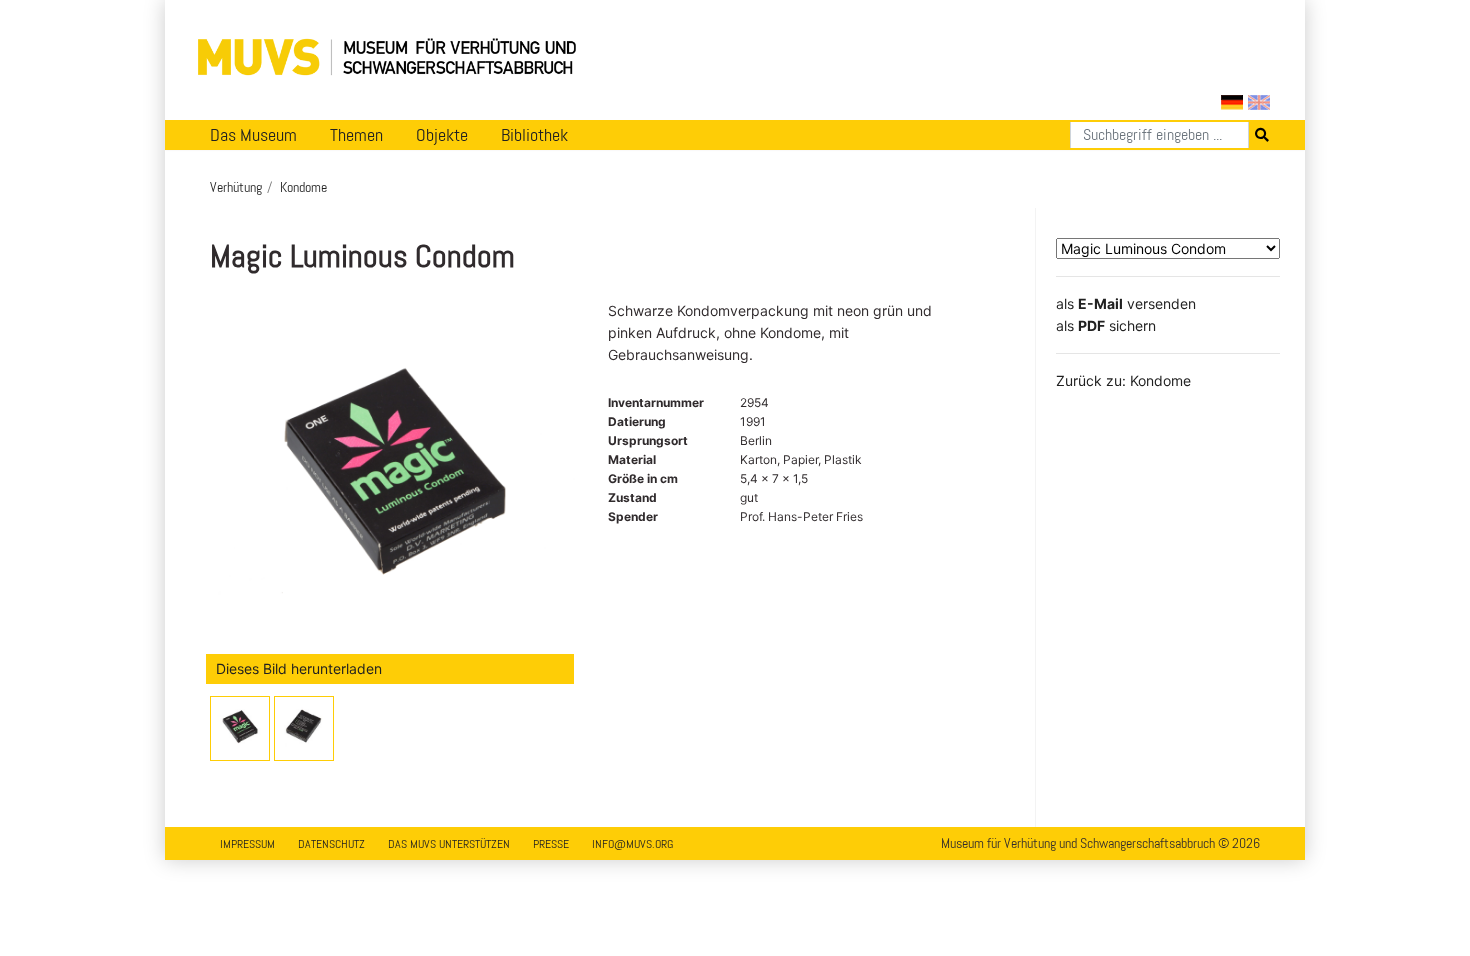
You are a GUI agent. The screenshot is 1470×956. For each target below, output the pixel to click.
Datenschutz (331, 844)
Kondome (303, 187)
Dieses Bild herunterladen (299, 668)
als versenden (1126, 303)
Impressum (247, 844)
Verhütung (236, 187)
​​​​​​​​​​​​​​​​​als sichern (1106, 325)
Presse (551, 844)
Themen (356, 135)
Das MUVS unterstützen (449, 844)
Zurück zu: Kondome (1123, 380)
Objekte (442, 135)
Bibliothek (534, 135)
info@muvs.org (632, 844)
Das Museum (253, 135)
